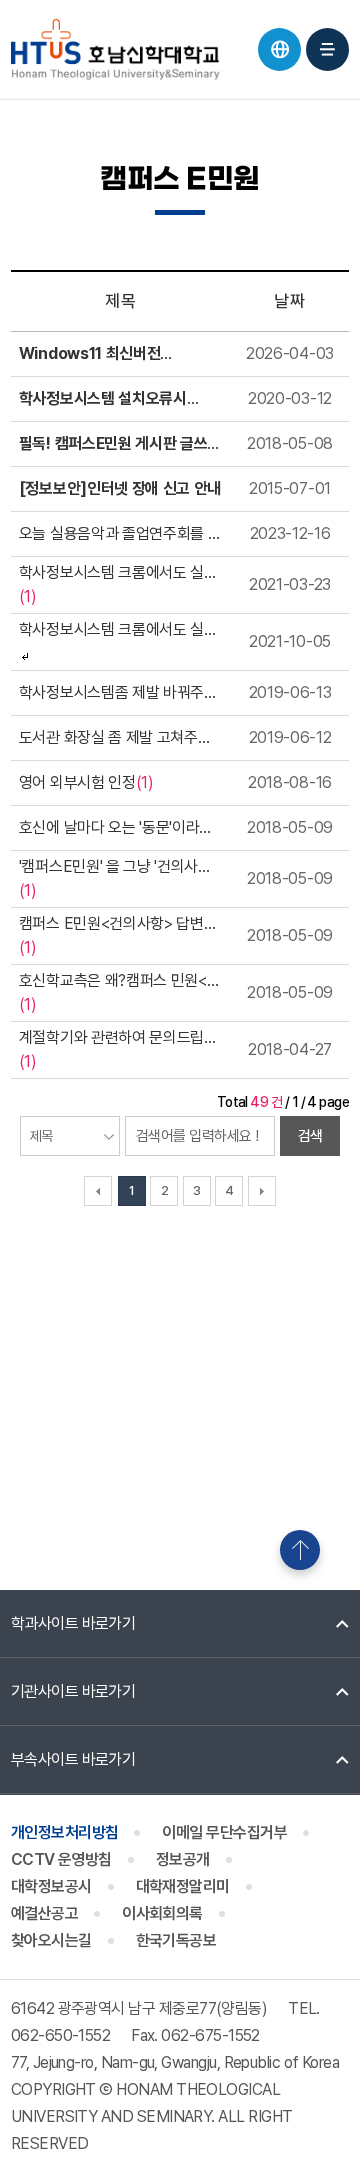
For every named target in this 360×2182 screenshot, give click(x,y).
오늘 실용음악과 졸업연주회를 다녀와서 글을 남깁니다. (120, 535)
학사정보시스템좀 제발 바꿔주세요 (118, 694)
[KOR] (279, 49)
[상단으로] (300, 1550)
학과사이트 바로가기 (73, 1623)
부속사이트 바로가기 (73, 1759)
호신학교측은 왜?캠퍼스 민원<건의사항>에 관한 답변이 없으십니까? (120, 982)
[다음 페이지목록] (262, 1191)
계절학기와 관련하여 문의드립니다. (118, 1039)
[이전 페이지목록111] (98, 1191)
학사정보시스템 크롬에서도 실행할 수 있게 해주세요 (118, 574)
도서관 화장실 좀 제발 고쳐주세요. (115, 739)
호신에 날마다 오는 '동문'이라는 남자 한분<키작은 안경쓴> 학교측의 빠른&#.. (116, 829)
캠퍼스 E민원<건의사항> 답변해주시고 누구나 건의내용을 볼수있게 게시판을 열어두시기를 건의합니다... (120, 925)
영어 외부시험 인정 (77, 782)
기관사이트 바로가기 (73, 1691)
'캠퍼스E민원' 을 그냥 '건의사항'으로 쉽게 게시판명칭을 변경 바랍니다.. (115, 868)
